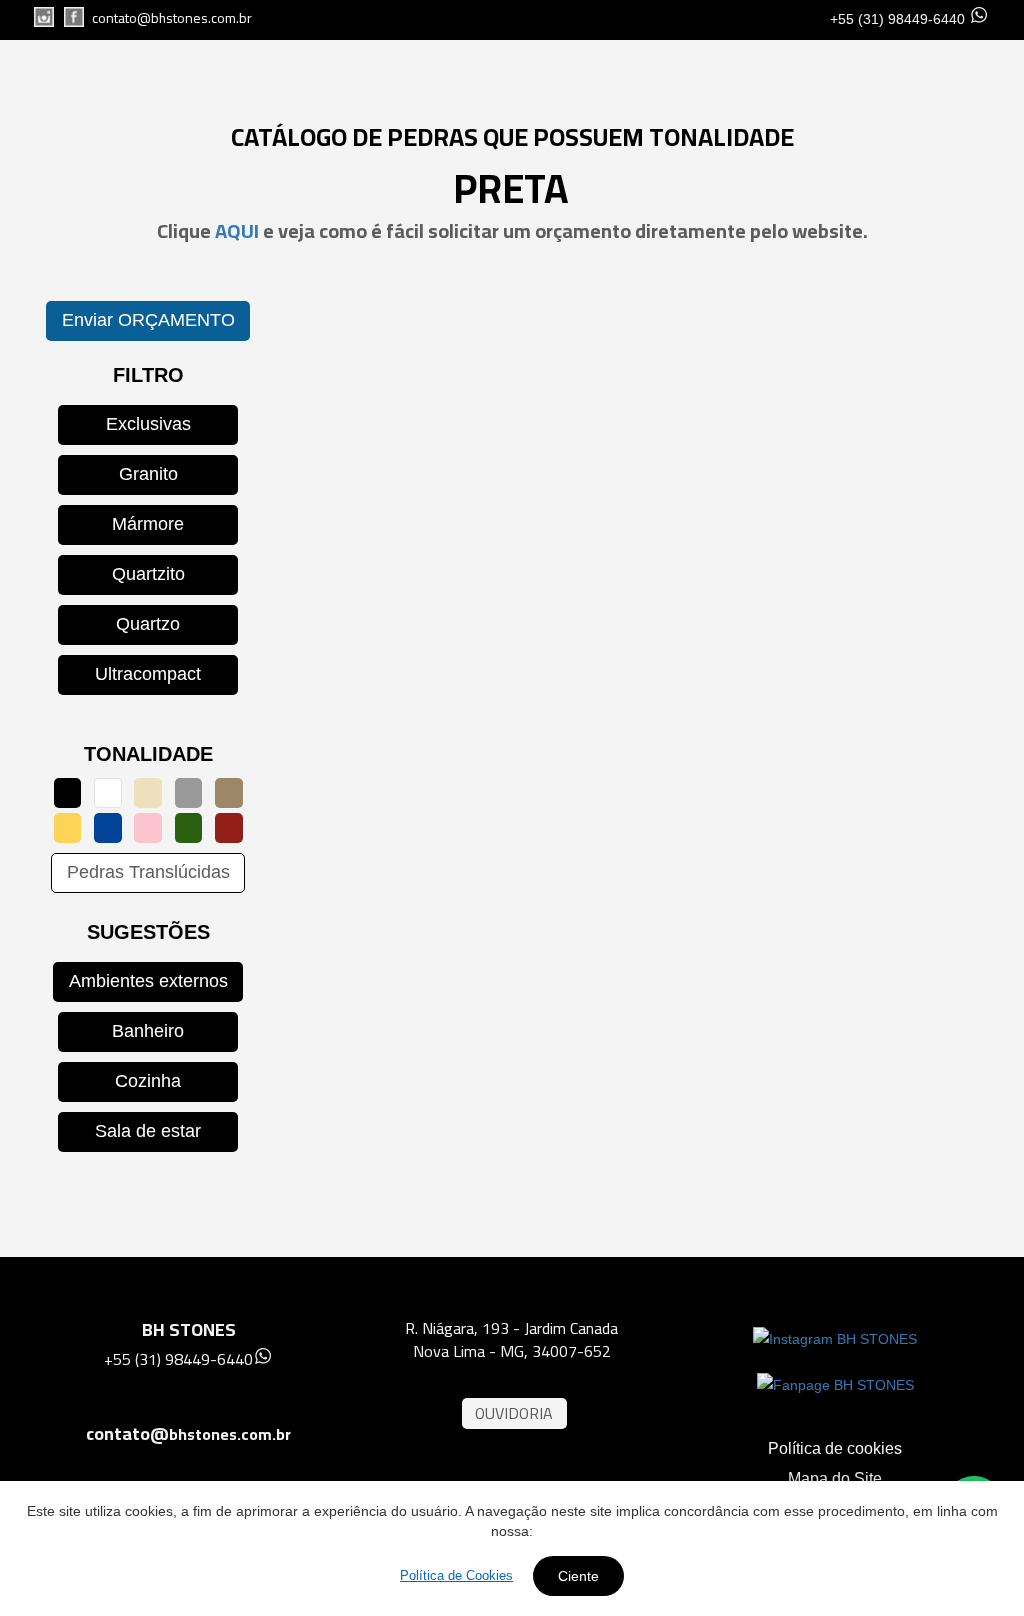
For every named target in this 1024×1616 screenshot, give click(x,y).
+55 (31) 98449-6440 (897, 19)
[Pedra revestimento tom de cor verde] (189, 828)
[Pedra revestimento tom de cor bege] (148, 793)
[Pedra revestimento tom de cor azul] (108, 828)
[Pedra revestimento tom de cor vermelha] (229, 828)
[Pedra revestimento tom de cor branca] (108, 793)
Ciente (578, 1576)
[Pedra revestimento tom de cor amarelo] (68, 828)
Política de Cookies (456, 1575)
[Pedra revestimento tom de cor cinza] (189, 793)
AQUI (239, 230)
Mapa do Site (835, 1478)
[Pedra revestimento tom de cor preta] (68, 793)
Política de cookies (835, 1448)
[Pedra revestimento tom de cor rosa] (148, 828)
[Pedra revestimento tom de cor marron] (229, 793)
